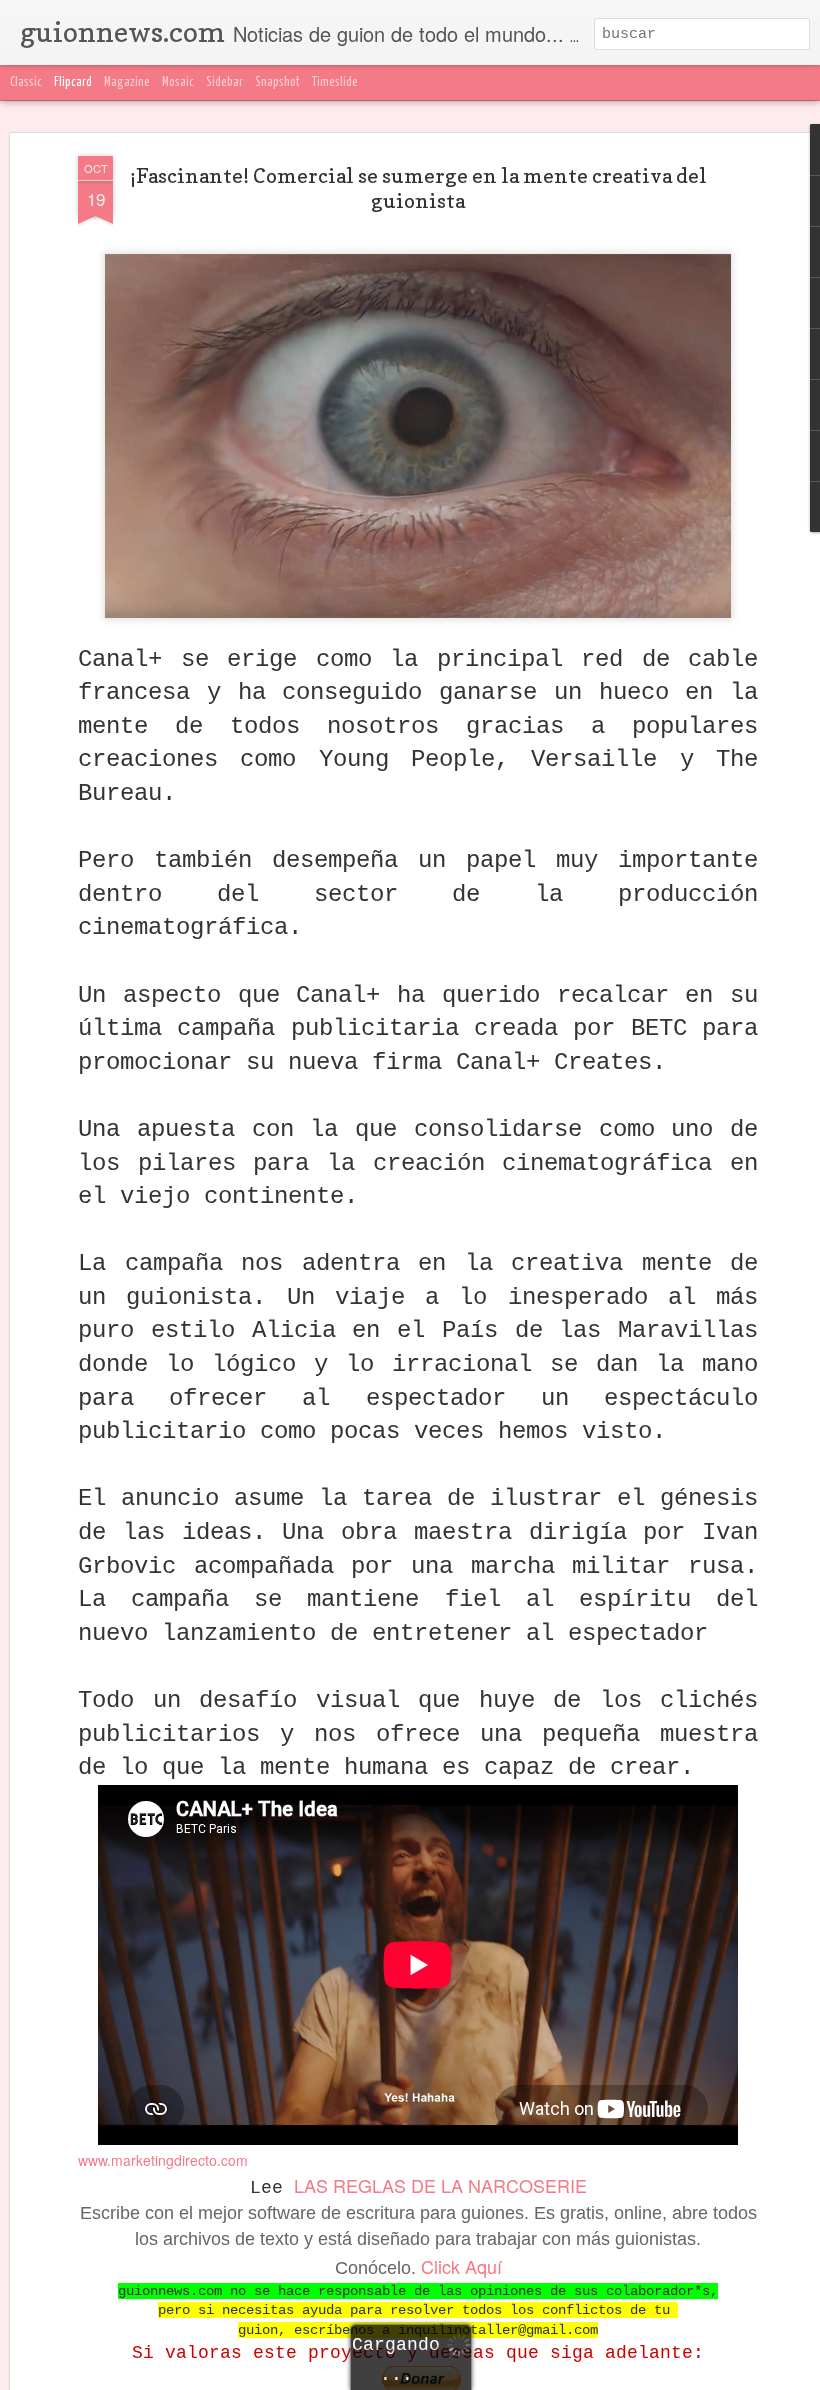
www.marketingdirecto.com (163, 2160)
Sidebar (224, 82)
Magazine (127, 82)
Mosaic (178, 82)
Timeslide (335, 82)
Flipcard (73, 82)
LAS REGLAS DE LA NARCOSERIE (440, 2185)
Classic (26, 82)
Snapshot (277, 82)
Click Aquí (461, 2266)
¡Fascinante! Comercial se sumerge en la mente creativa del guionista (418, 188)
